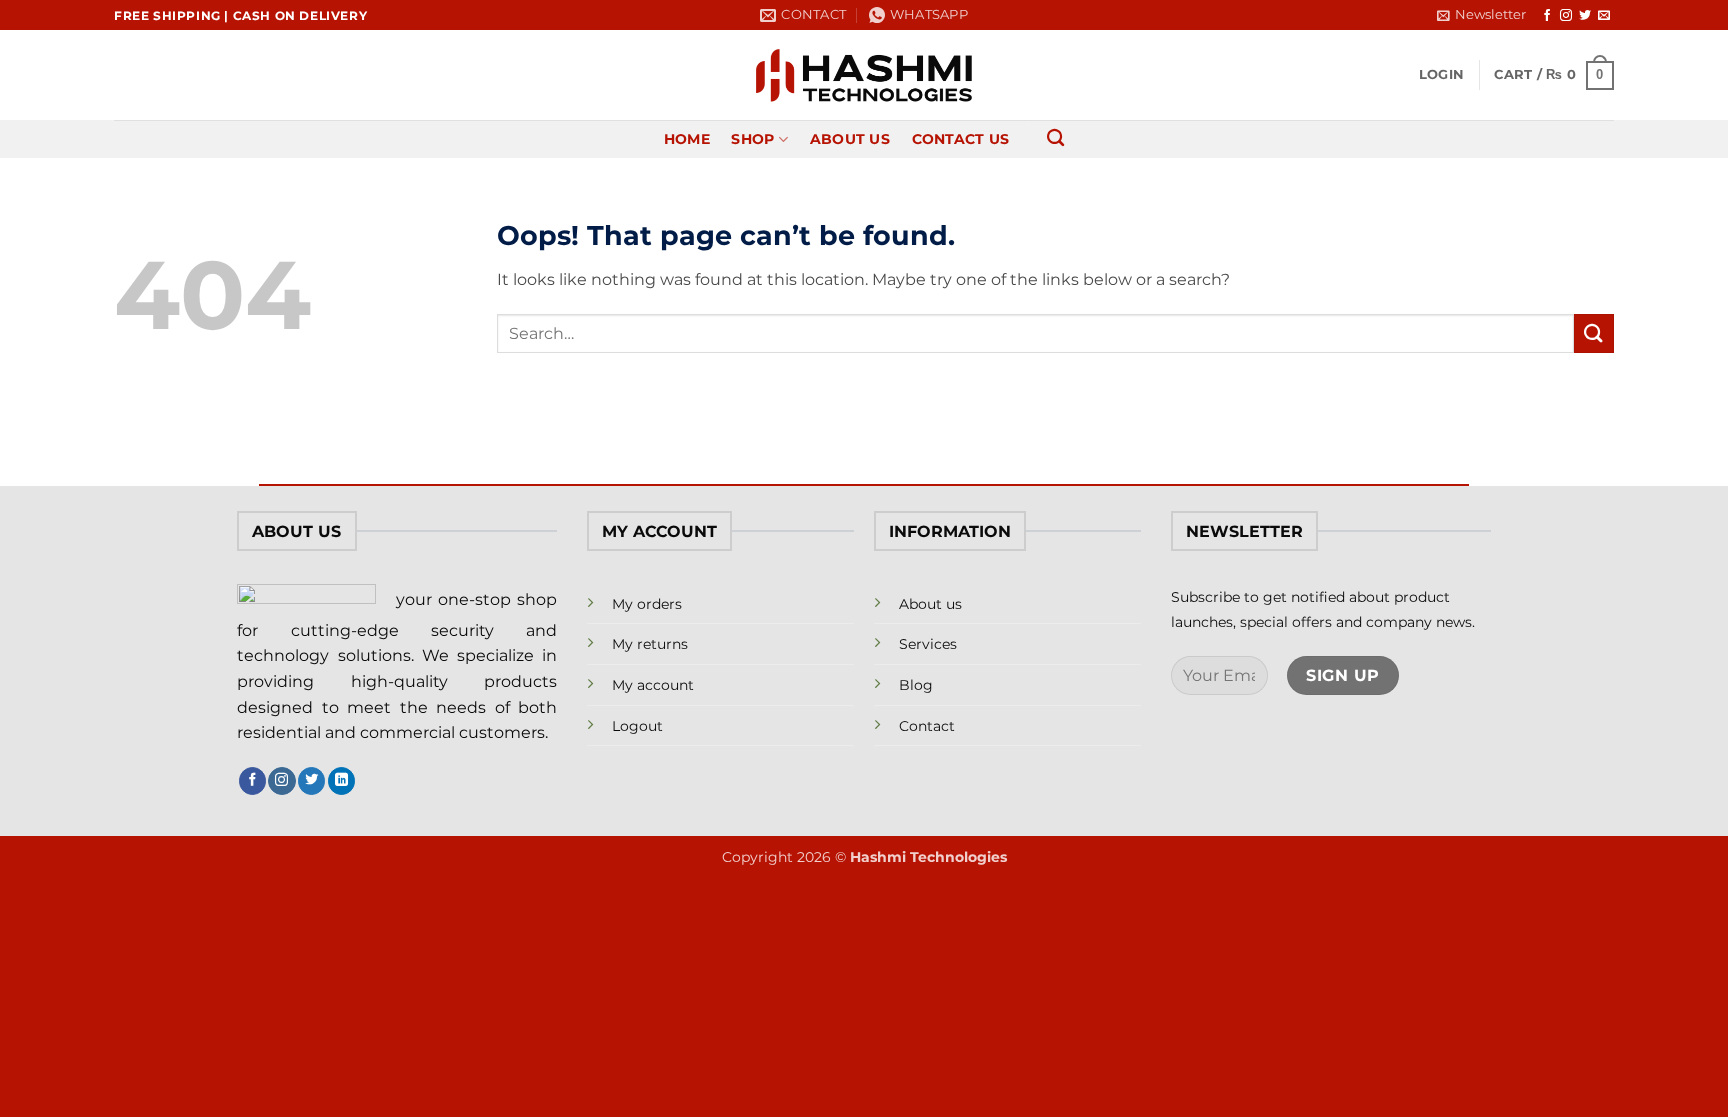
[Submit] (1594, 333)
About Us (850, 139)
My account (653, 685)
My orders (647, 604)
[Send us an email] (1604, 16)
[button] (1481, 15)
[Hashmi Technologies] (864, 75)
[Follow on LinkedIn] (341, 781)
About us (930, 604)
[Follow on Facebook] (1547, 16)
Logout (637, 726)
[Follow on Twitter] (1585, 16)
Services (928, 644)
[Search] (1055, 138)
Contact (927, 726)
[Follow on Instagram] (1566, 16)
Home (687, 139)
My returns (650, 644)
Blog (916, 685)
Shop (752, 139)
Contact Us (961, 139)
